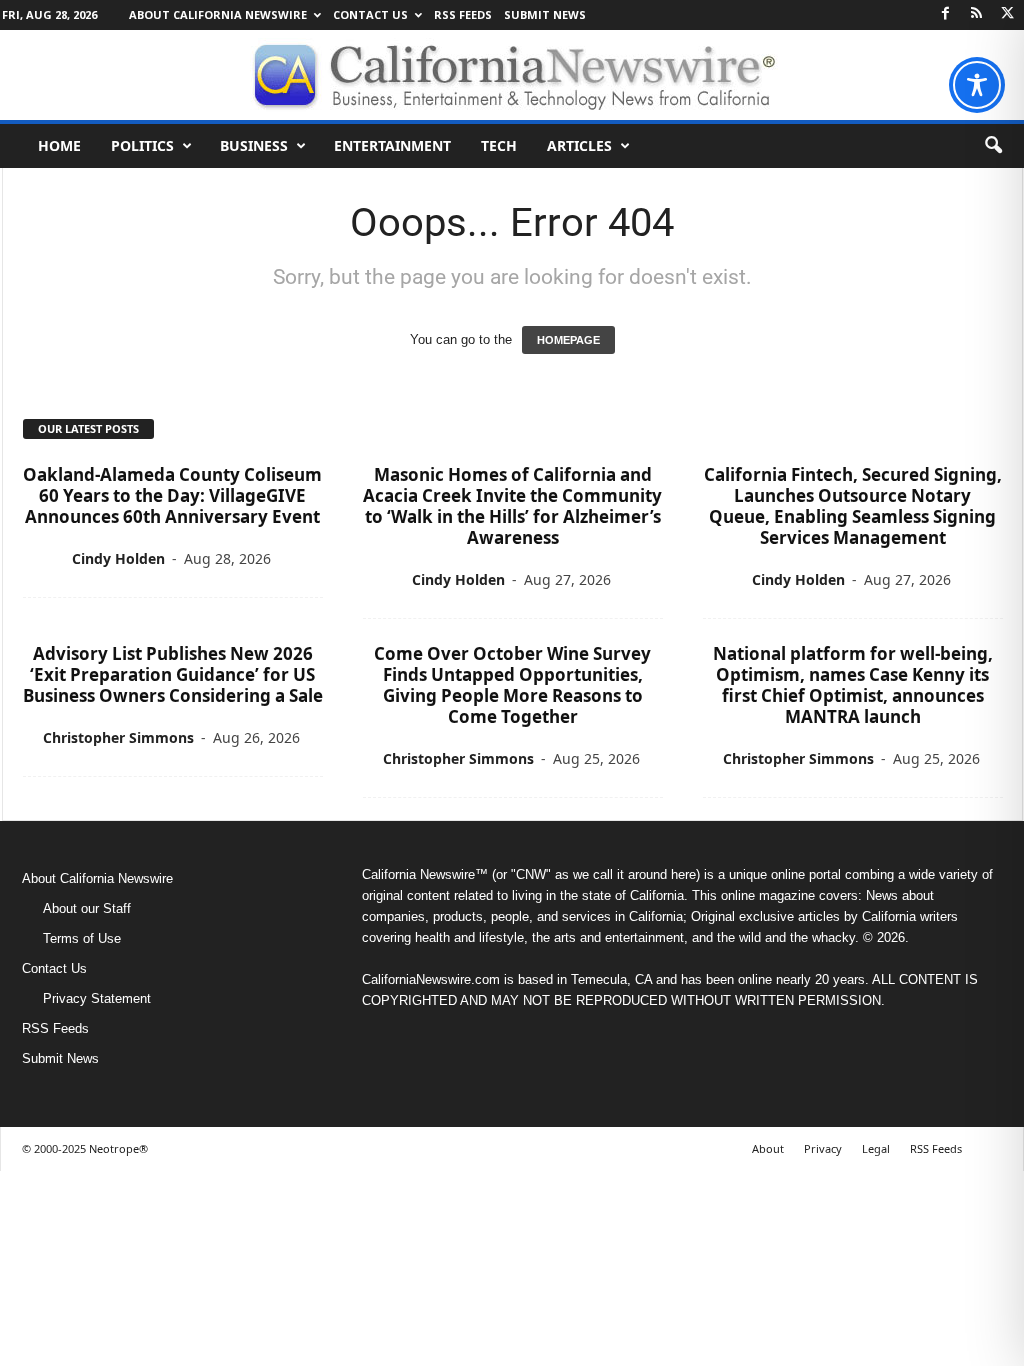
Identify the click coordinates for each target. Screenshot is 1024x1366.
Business (254, 145)
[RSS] (977, 14)
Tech (499, 145)
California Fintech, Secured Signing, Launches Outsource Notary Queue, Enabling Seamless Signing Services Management (853, 506)
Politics (142, 145)
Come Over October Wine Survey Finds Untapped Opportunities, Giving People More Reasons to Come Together (512, 685)
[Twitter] (1008, 14)
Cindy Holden (118, 558)
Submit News (545, 14)
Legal (876, 1148)
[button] (993, 146)
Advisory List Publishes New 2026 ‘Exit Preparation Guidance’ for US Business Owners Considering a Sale (173, 674)
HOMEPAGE (568, 340)
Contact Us (370, 14)
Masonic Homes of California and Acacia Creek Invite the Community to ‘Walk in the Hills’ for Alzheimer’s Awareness (512, 506)
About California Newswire (218, 14)
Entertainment (392, 145)
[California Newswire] (512, 75)
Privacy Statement (97, 998)
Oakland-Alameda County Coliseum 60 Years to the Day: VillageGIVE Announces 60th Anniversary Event (172, 495)
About (768, 1148)
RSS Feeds (463, 14)
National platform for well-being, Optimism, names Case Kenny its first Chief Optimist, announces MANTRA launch (853, 685)
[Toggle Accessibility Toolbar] (977, 85)
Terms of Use (82, 938)
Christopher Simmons (118, 737)
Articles (579, 145)
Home (59, 145)
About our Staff (87, 908)
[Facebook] (946, 14)
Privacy (823, 1148)
